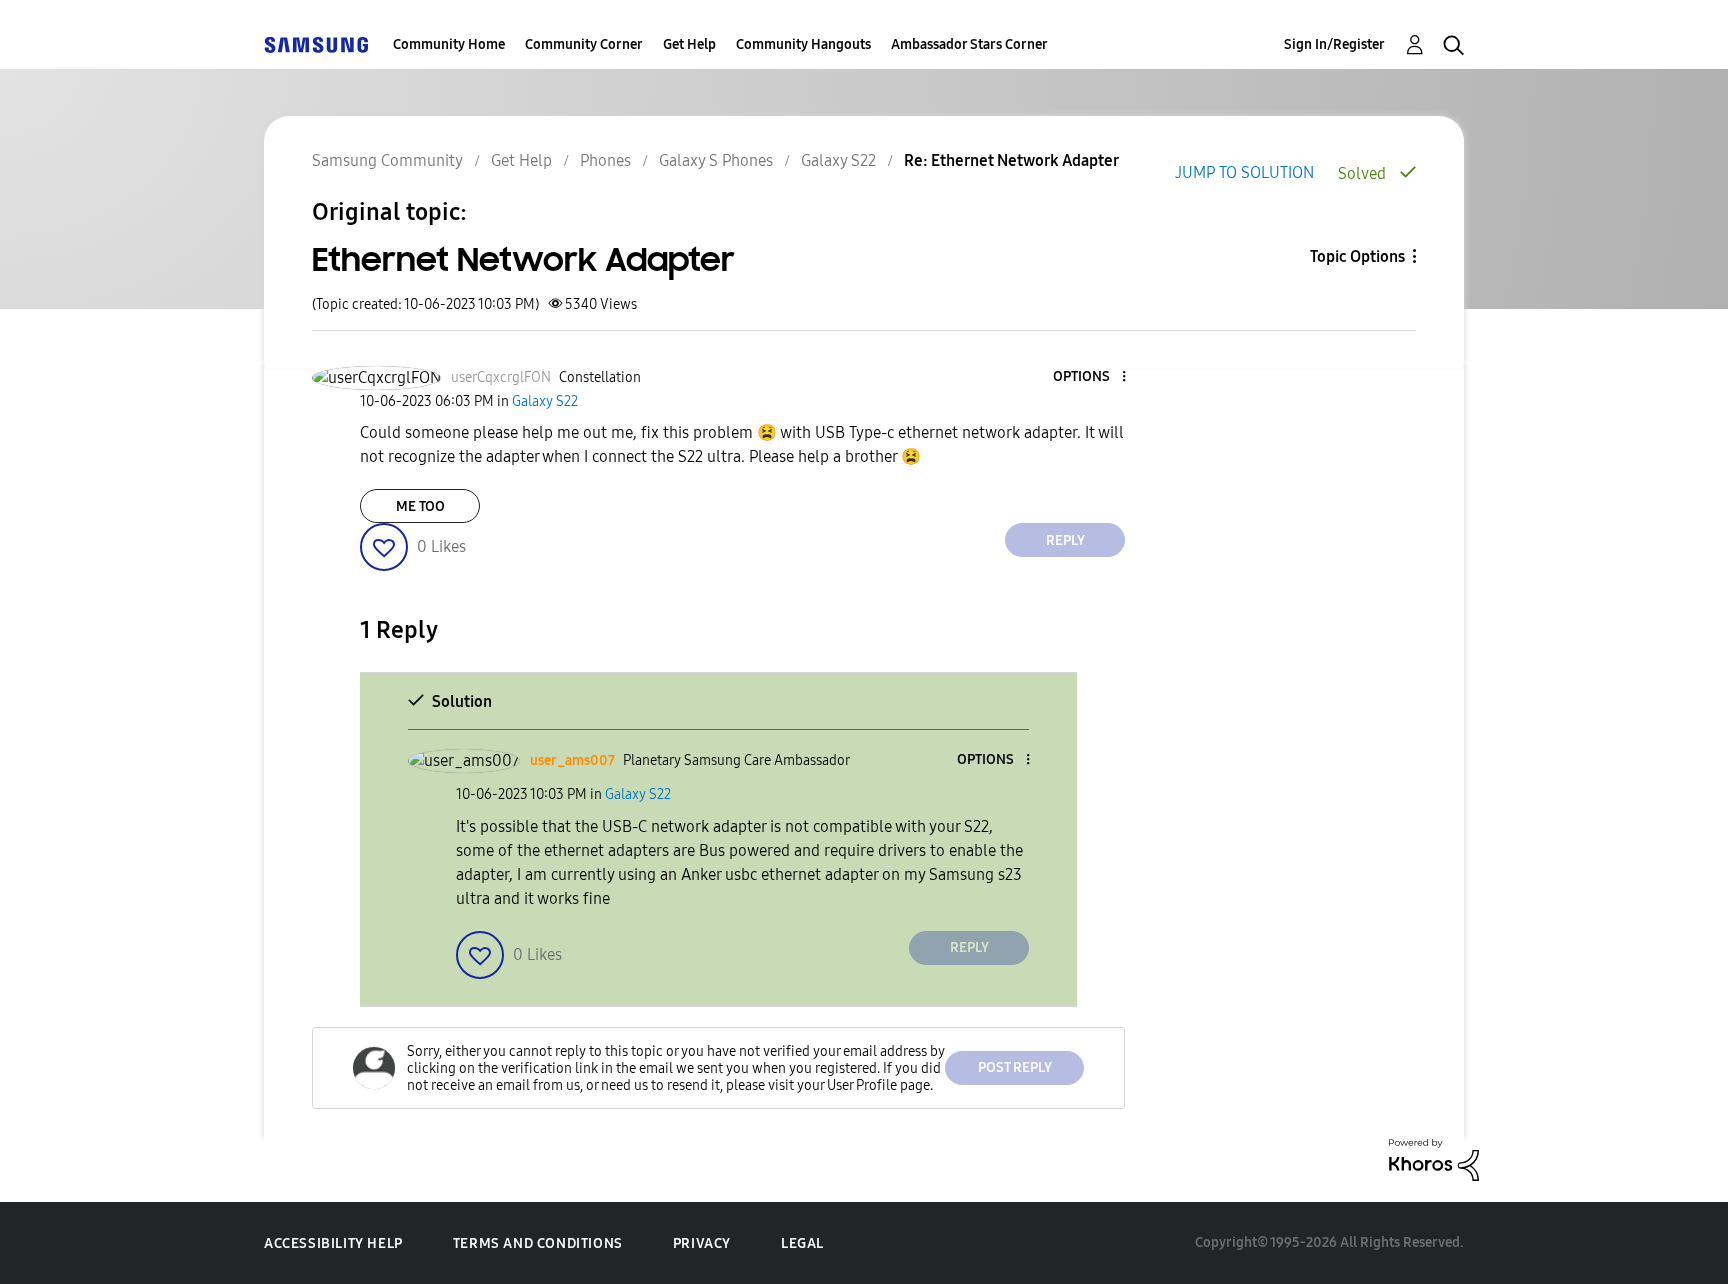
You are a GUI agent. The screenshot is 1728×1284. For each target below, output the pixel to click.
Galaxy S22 (838, 160)
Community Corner (584, 44)
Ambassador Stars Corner (969, 44)
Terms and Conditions (538, 1243)
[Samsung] (316, 44)
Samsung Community (387, 160)
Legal (802, 1243)
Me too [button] (420, 506)
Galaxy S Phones (716, 160)
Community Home (449, 44)
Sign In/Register (1334, 44)
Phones (605, 160)
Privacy (702, 1243)
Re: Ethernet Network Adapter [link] (1011, 160)
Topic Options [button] (1357, 256)
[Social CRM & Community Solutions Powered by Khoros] (1434, 1158)
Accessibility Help (333, 1243)
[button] (1091, 377)
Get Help (689, 44)
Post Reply (1015, 1067)
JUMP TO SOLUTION (1244, 172)
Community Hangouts (803, 44)
